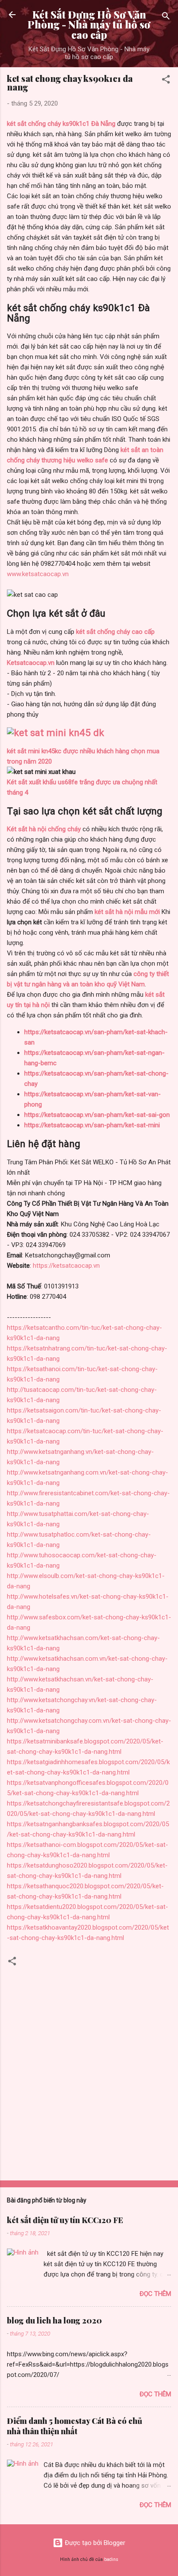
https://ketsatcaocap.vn (66, 1266)
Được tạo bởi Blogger (94, 2543)
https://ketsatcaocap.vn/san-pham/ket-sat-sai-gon (97, 1115)
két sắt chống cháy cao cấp (115, 632)
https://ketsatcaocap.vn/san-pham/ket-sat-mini (92, 1125)
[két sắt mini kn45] (56, 733)
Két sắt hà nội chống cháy (44, 829)
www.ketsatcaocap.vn (38, 574)
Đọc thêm (155, 2294)
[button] (166, 81)
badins (111, 2559)
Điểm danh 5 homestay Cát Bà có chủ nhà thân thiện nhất (75, 2426)
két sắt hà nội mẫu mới (127, 912)
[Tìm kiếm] (166, 17)
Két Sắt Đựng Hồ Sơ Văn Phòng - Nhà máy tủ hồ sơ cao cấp (89, 25)
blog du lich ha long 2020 (54, 2320)
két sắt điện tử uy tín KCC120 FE (65, 2220)
